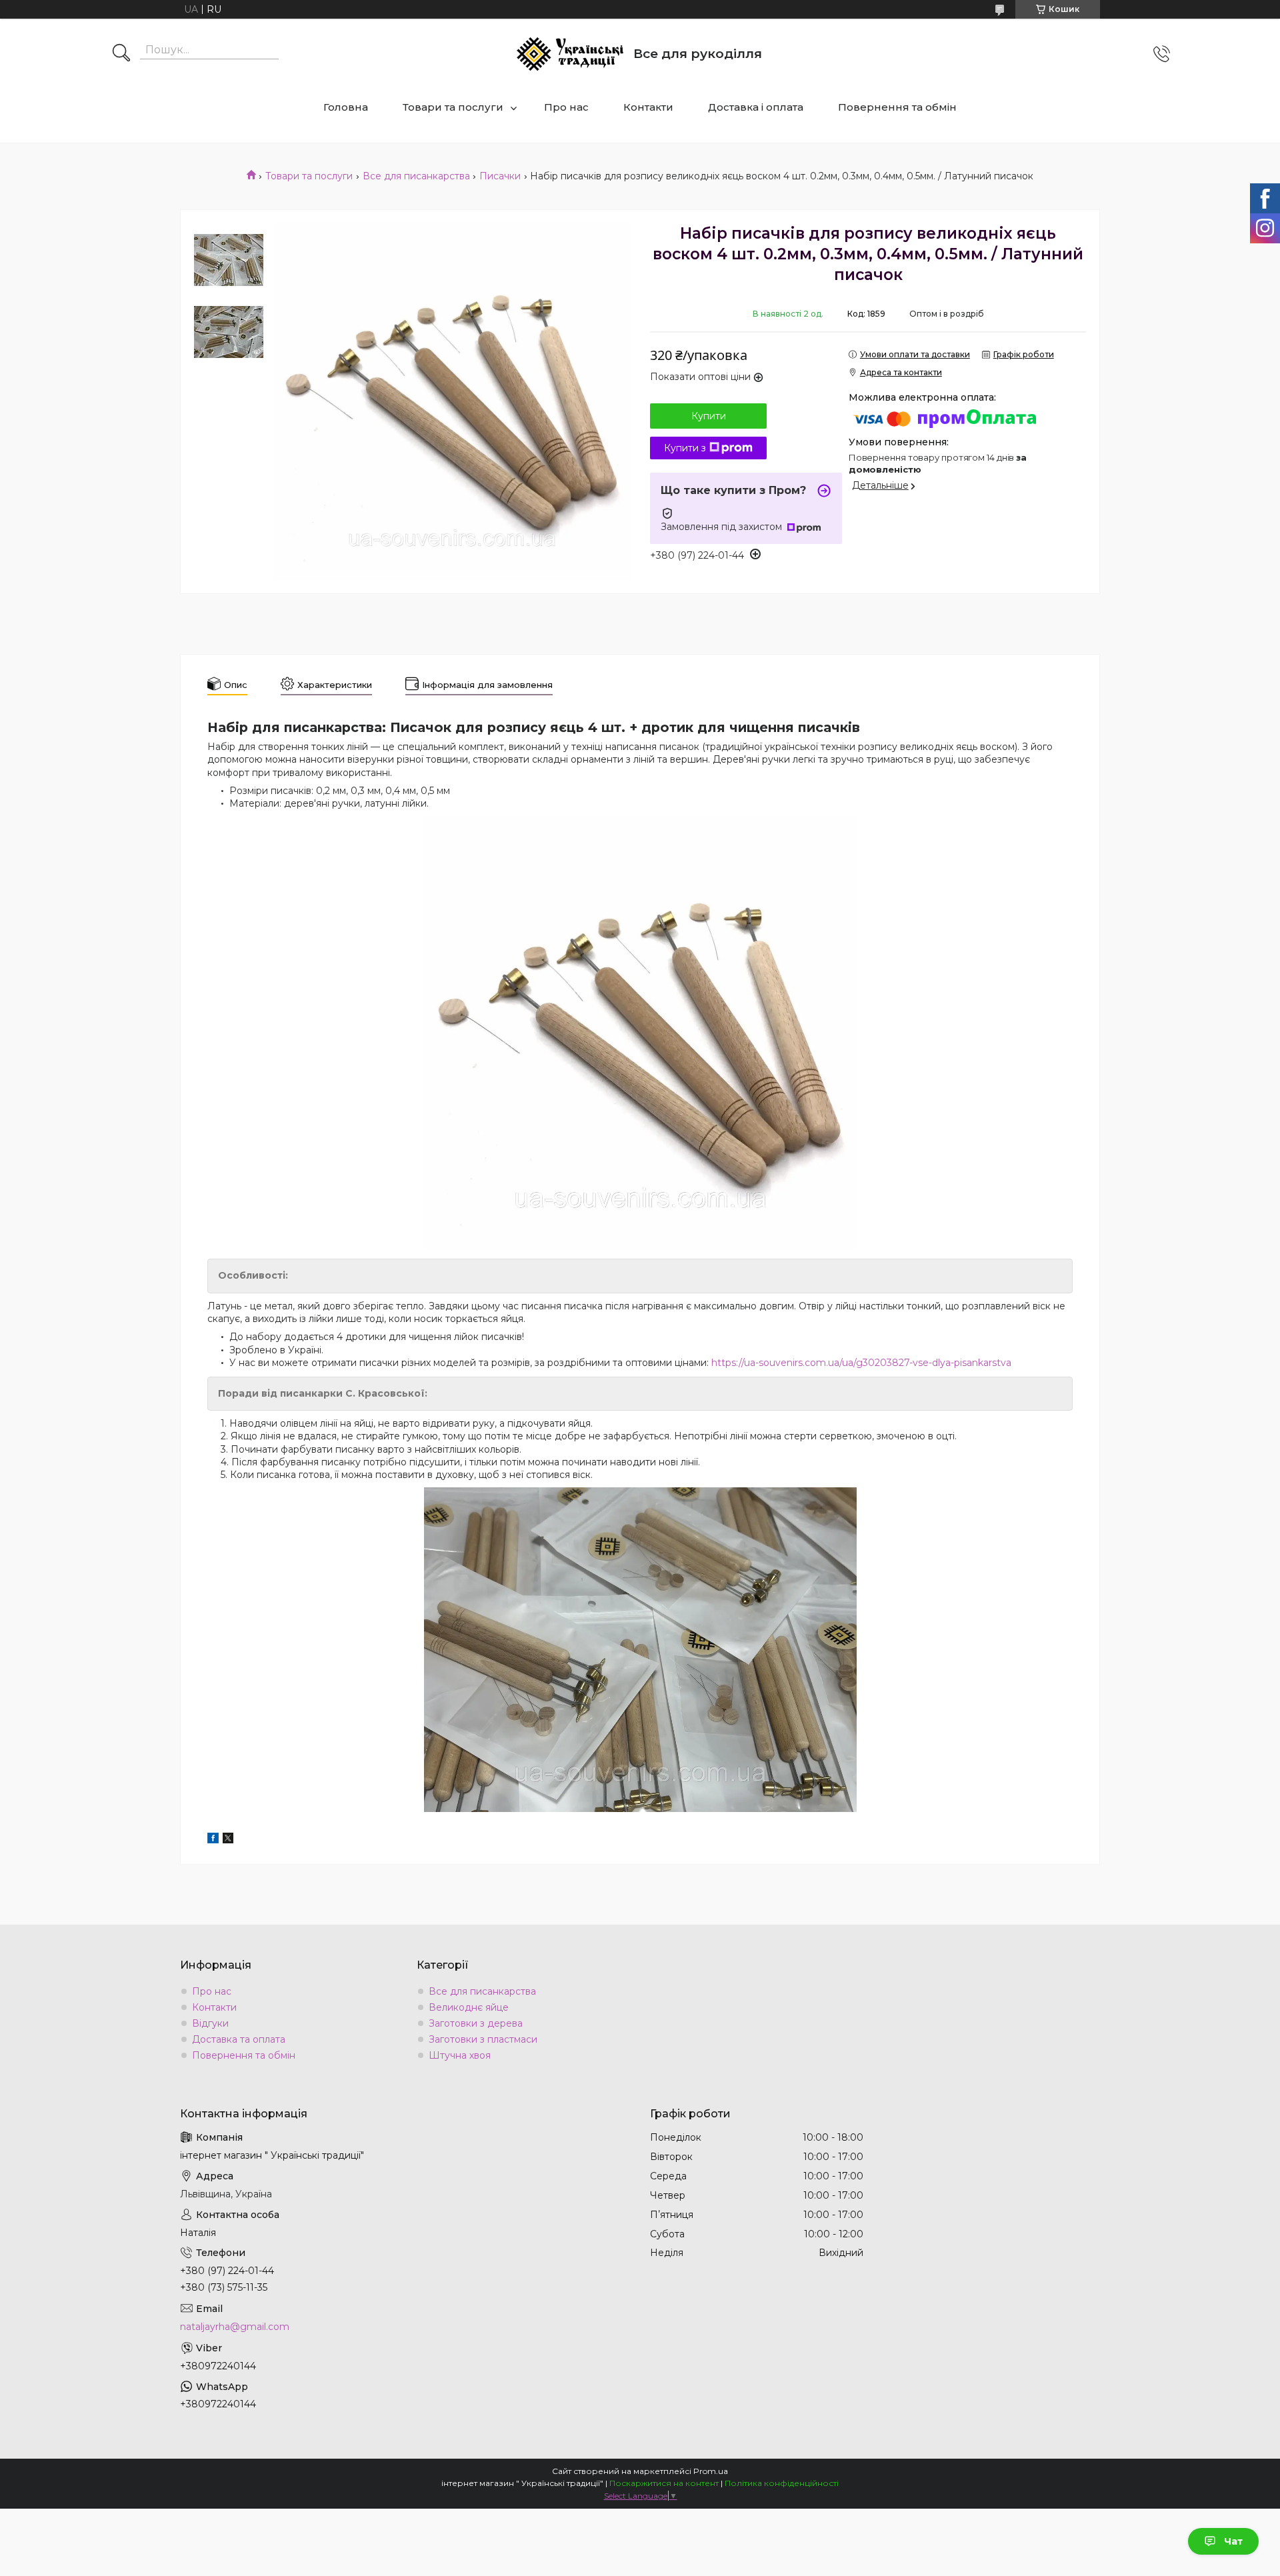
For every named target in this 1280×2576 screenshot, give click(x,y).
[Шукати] (121, 54)
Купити (709, 416)
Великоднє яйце (469, 2007)
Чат (1233, 2541)
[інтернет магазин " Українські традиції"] (570, 54)
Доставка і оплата (756, 107)
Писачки (500, 176)
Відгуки (210, 2023)
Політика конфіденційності (782, 2483)
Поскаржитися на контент (664, 2483)
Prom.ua (711, 2471)
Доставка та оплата (239, 2039)
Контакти (648, 107)
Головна (346, 107)
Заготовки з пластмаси (483, 2039)
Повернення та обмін (897, 107)
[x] (228, 1840)
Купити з (685, 448)
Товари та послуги (453, 107)
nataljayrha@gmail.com (235, 2327)
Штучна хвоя (460, 2055)
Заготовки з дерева (476, 2023)
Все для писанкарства (416, 176)
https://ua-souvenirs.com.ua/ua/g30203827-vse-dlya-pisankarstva (861, 1363)
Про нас (566, 107)
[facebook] (213, 1840)
